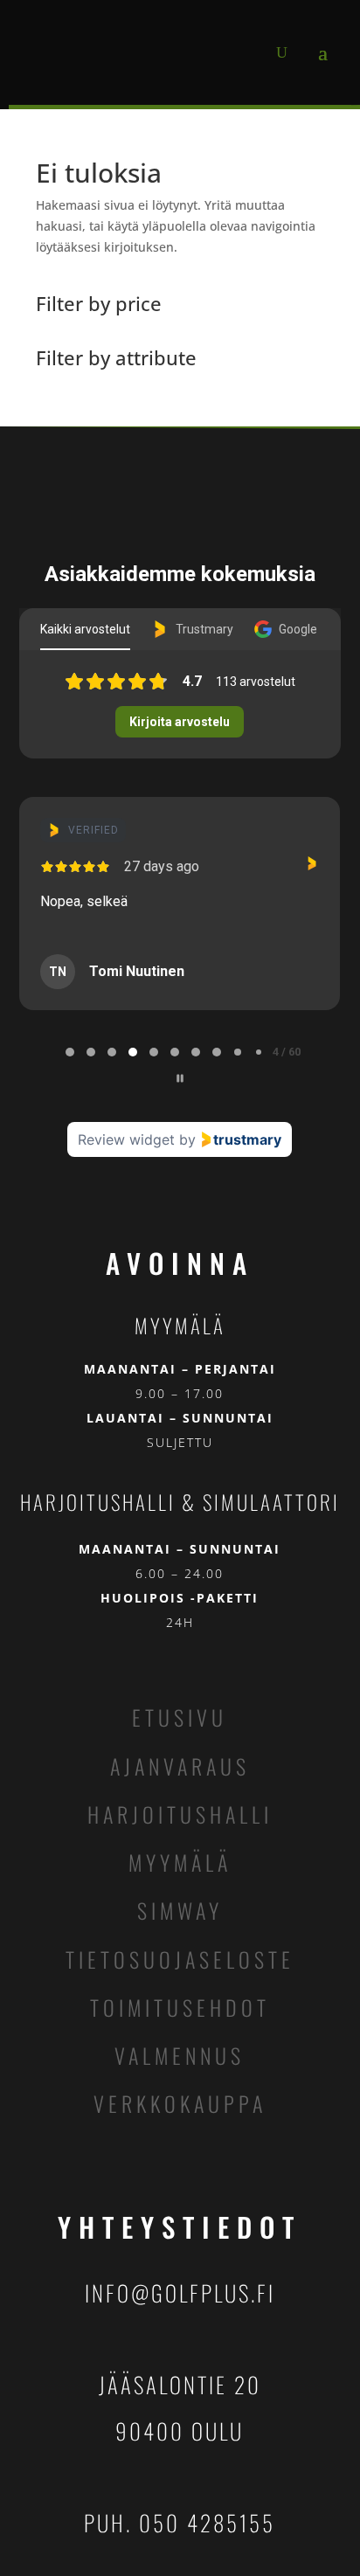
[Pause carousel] (180, 1078)
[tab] (70, 1052)
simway (180, 1910)
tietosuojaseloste (180, 1959)
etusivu (180, 1717)
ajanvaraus (180, 1766)
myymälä (180, 1862)
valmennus (180, 2055)
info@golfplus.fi (180, 2292)
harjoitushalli (180, 1814)
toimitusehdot (180, 2007)
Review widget (126, 1139)
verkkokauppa (180, 2103)
